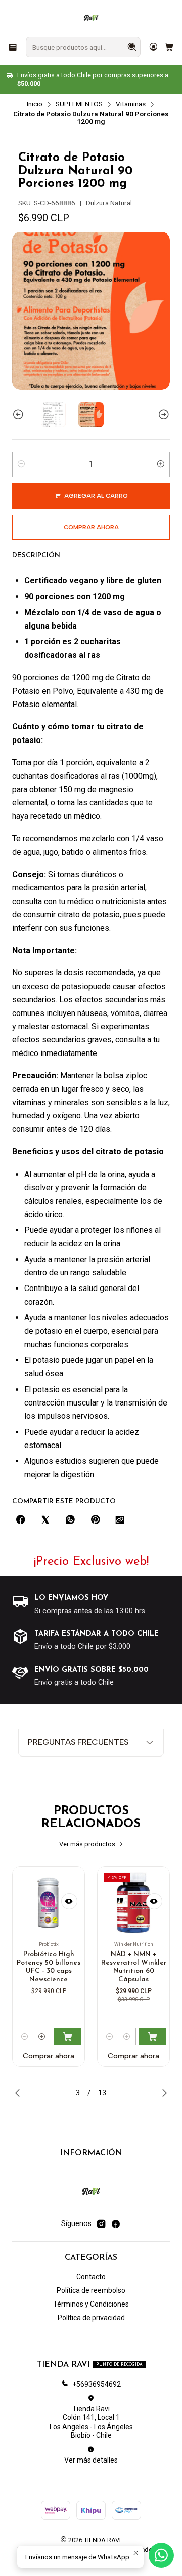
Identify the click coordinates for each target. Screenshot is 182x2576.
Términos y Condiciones (91, 2304)
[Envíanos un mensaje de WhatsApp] (161, 2555)
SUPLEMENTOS (79, 104)
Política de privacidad (91, 2318)
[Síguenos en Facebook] (116, 2224)
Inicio (35, 104)
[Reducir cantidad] (21, 464)
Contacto (91, 2277)
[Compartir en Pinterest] (95, 1520)
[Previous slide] (20, 415)
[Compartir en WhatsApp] (70, 1520)
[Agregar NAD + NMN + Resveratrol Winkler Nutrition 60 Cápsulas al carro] (87, 2037)
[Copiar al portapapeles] (120, 1520)
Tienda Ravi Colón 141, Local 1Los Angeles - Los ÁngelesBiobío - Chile (91, 2422)
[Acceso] (153, 47)
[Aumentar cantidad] (161, 464)
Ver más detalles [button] (91, 2460)
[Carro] (169, 47)
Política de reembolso (91, 2290)
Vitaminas (131, 104)
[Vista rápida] (89, 1901)
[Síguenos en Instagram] (101, 2224)
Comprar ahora (68, 2056)
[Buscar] (132, 47)
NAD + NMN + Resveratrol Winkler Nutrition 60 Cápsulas (69, 1967)
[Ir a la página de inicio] (91, 18)
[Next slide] (162, 415)
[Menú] (13, 47)
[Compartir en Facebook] (21, 1520)
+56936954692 (97, 2384)
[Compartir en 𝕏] (45, 1520)
